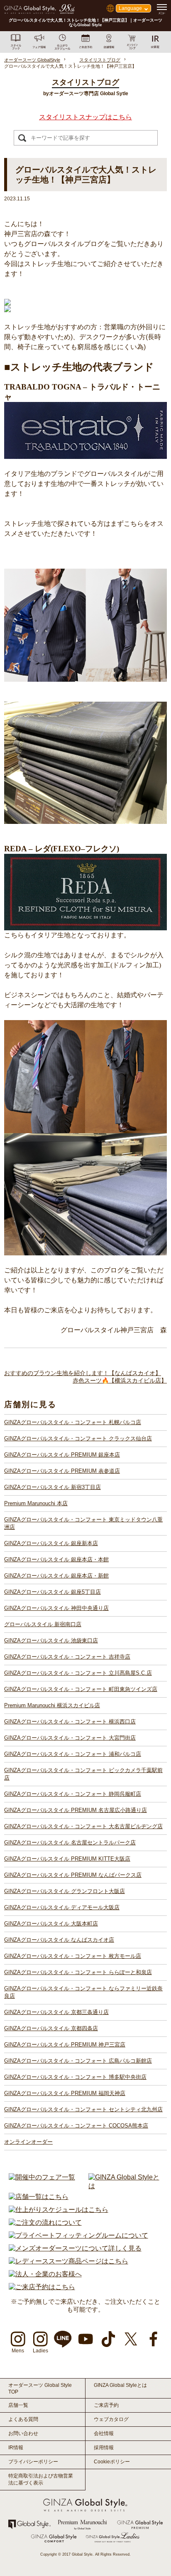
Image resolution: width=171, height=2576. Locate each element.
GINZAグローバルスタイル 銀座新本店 (51, 1543)
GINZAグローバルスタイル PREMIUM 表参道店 (62, 1471)
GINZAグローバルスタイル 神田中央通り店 (56, 1608)
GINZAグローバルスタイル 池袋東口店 (51, 1641)
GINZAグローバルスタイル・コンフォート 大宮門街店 (70, 1738)
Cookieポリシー (112, 2462)
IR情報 (16, 2448)
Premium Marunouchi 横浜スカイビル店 (52, 1705)
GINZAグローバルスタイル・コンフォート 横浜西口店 (70, 1722)
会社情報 (104, 2433)
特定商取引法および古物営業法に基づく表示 (41, 2479)
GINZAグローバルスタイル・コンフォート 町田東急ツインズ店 (81, 1689)
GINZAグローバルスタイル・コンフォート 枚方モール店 (73, 1956)
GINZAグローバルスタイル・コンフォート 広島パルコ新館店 (78, 2061)
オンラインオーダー (28, 2142)
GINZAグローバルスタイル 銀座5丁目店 (53, 1592)
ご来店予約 (106, 2405)
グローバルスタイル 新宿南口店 (43, 1624)
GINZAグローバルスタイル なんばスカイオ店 (59, 1940)
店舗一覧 (18, 2405)
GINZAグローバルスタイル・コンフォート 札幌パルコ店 (73, 1422)
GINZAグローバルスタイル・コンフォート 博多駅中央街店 (75, 2077)
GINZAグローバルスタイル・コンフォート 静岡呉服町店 (73, 1794)
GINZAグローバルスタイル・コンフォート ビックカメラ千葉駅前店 (83, 1774)
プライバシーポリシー (33, 2462)
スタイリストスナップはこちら (85, 117)
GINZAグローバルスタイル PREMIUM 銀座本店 (62, 1455)
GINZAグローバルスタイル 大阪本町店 (51, 1924)
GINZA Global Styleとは (120, 2385)
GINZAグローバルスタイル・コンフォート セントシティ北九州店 (83, 2109)
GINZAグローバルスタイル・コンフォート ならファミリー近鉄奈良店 (83, 1992)
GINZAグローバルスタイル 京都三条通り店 (56, 2012)
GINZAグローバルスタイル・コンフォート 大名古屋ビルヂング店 (83, 1826)
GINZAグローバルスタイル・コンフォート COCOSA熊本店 (76, 2126)
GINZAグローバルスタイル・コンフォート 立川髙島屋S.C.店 (78, 1673)
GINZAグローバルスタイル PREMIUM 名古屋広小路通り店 (76, 1810)
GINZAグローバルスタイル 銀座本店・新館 (56, 1576)
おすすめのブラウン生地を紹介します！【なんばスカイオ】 (83, 1373)
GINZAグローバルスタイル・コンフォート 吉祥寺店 (67, 1657)
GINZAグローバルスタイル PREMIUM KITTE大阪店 (67, 1859)
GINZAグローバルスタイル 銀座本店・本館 (56, 1559)
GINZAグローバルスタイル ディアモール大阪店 (62, 1907)
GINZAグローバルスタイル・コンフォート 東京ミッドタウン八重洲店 (83, 1523)
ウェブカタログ (111, 2419)
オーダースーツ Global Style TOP (40, 2389)
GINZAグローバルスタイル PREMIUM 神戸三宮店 (65, 2045)
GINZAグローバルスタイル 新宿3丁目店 (53, 1487)
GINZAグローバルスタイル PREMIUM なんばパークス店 (73, 1875)
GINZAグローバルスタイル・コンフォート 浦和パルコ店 (73, 1754)
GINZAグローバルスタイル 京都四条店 (51, 2028)
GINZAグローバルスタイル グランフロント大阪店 (65, 1891)
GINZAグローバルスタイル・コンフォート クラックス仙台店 (78, 1438)
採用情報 (104, 2448)
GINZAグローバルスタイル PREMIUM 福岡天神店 (65, 2093)
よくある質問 (23, 2419)
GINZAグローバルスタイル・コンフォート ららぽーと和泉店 (78, 1972)
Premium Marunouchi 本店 (36, 1503)
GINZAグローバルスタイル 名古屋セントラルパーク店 (70, 1843)
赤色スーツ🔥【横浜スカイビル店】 (120, 1380)
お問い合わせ (23, 2433)
